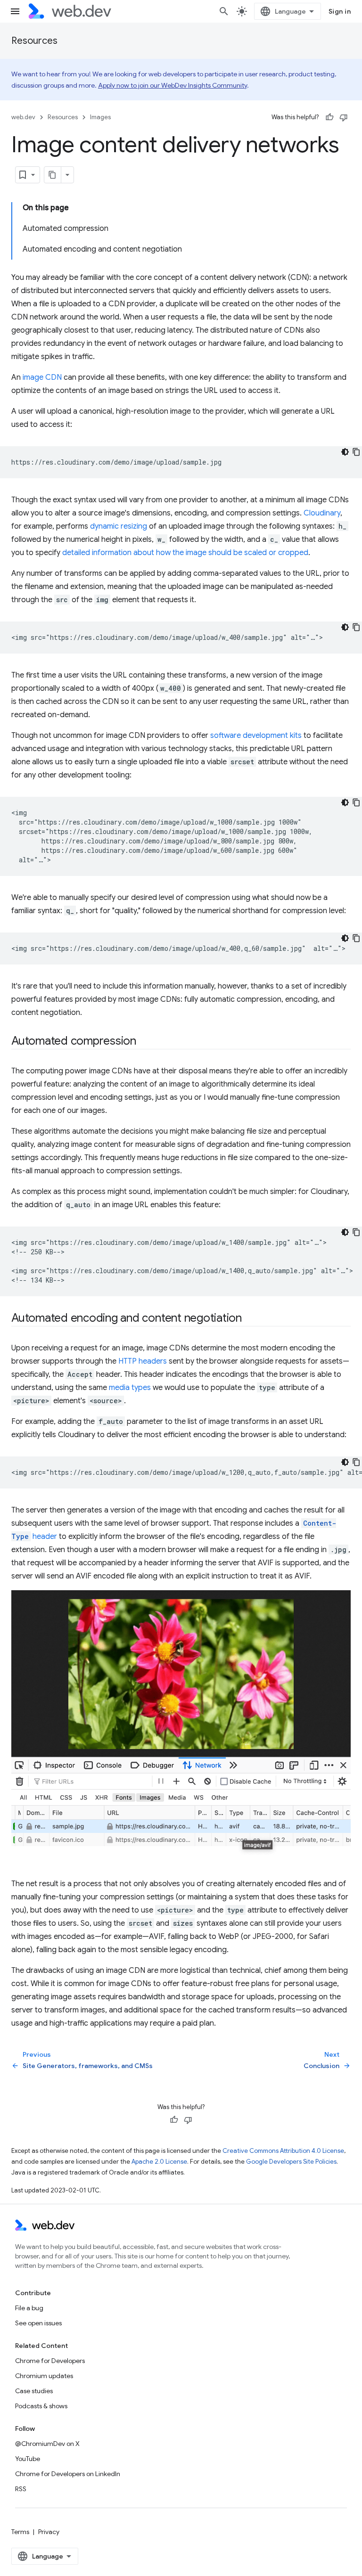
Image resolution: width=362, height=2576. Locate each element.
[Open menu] (15, 11)
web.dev (23, 117)
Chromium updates (44, 2376)
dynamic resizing (119, 526)
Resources (34, 41)
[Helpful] (329, 117)
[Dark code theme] (345, 452)
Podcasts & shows (41, 2406)
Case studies (34, 2391)
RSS (21, 2489)
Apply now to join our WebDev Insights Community (173, 85)
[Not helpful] (344, 117)
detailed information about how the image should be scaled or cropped (185, 553)
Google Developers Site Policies (291, 2162)
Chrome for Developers (50, 2361)
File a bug (29, 2308)
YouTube (28, 2459)
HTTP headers (143, 1361)
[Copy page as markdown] (53, 175)
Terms (20, 2532)
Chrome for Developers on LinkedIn (68, 2474)
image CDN (42, 377)
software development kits (256, 736)
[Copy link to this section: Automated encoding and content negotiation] (250, 1319)
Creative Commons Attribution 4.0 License (283, 2151)
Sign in (340, 11)
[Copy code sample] (356, 452)
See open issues (38, 2323)
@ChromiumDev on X (47, 2444)
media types (130, 1388)
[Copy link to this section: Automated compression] (145, 1042)
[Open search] (224, 11)
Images (100, 117)
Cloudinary (322, 513)
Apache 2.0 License (159, 2162)
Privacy (49, 2532)
